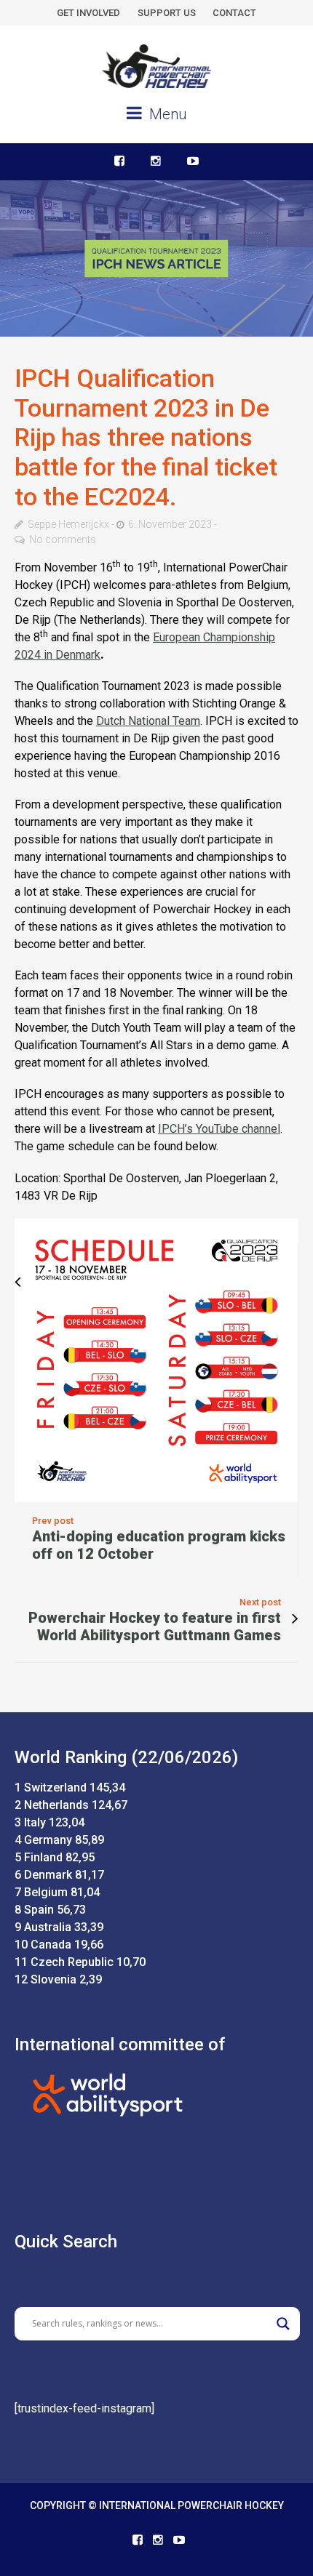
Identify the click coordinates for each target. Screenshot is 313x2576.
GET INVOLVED (88, 13)
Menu (166, 114)
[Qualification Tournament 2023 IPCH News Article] (156, 258)
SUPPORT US (167, 13)
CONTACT (234, 13)
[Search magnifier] (283, 2324)
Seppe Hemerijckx (68, 524)
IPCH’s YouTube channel (219, 1129)
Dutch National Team (148, 721)
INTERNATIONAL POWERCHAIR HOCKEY (191, 2505)
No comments (63, 539)
